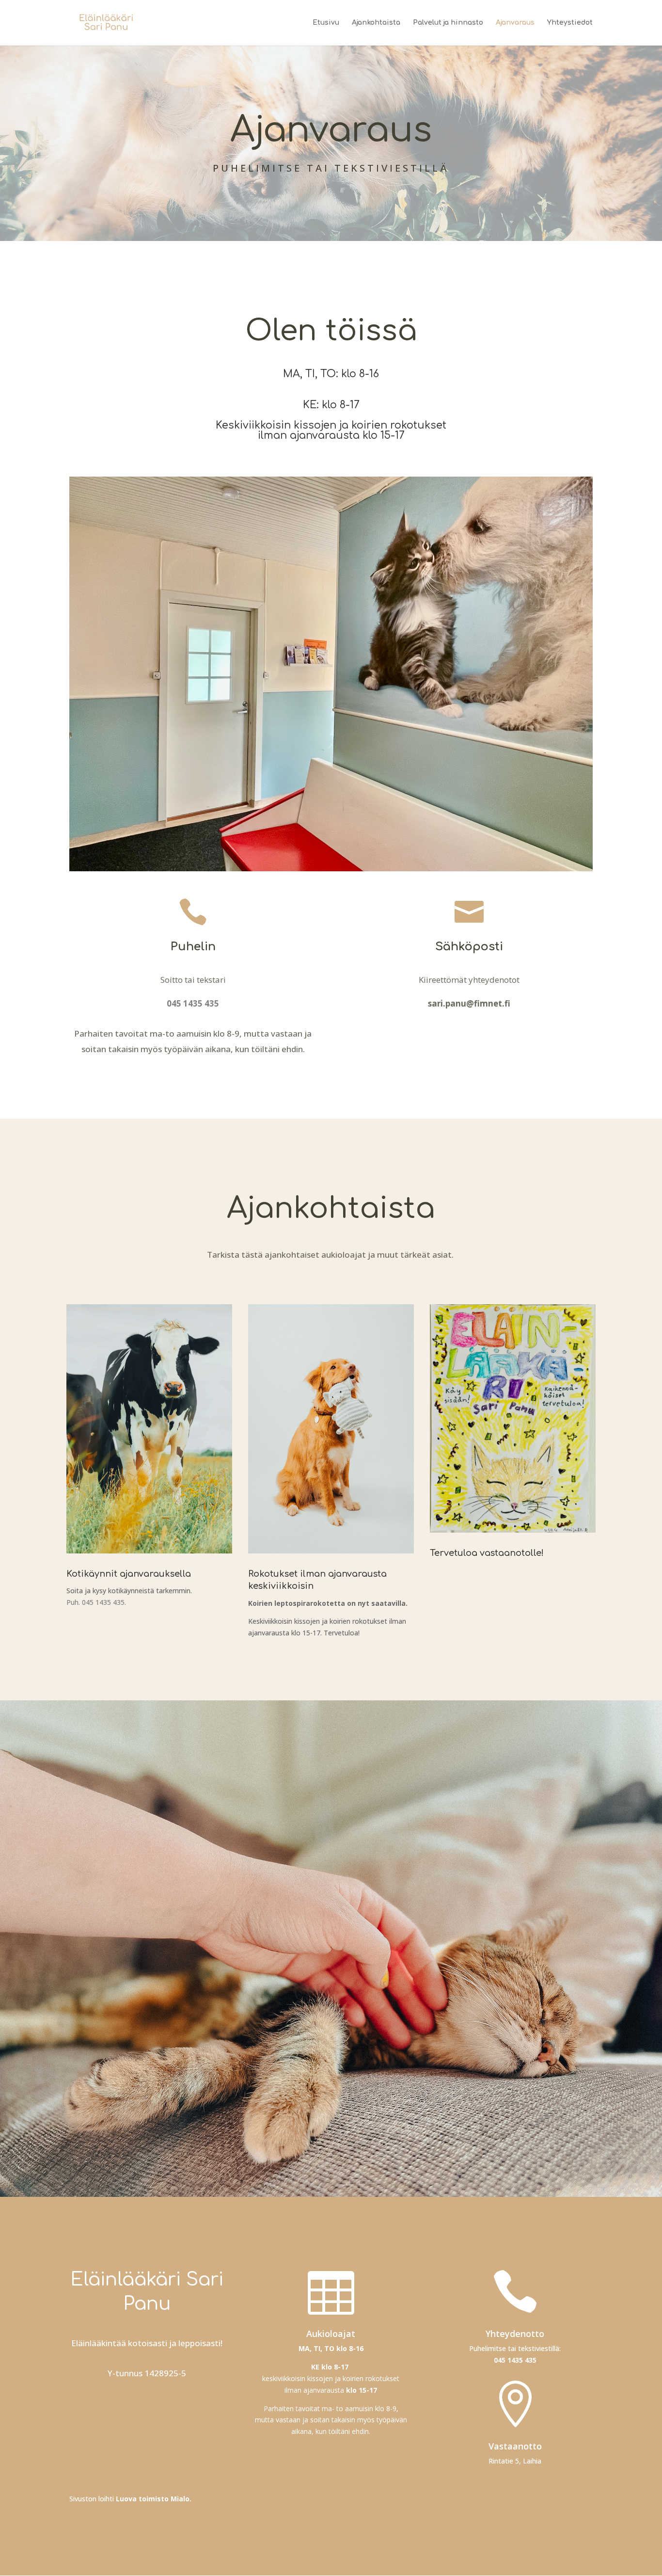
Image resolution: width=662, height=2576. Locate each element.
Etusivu (326, 23)
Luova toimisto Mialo (153, 2499)
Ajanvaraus (515, 23)
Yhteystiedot (570, 23)
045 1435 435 (515, 2360)
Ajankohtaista (376, 23)
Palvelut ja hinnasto (448, 23)
